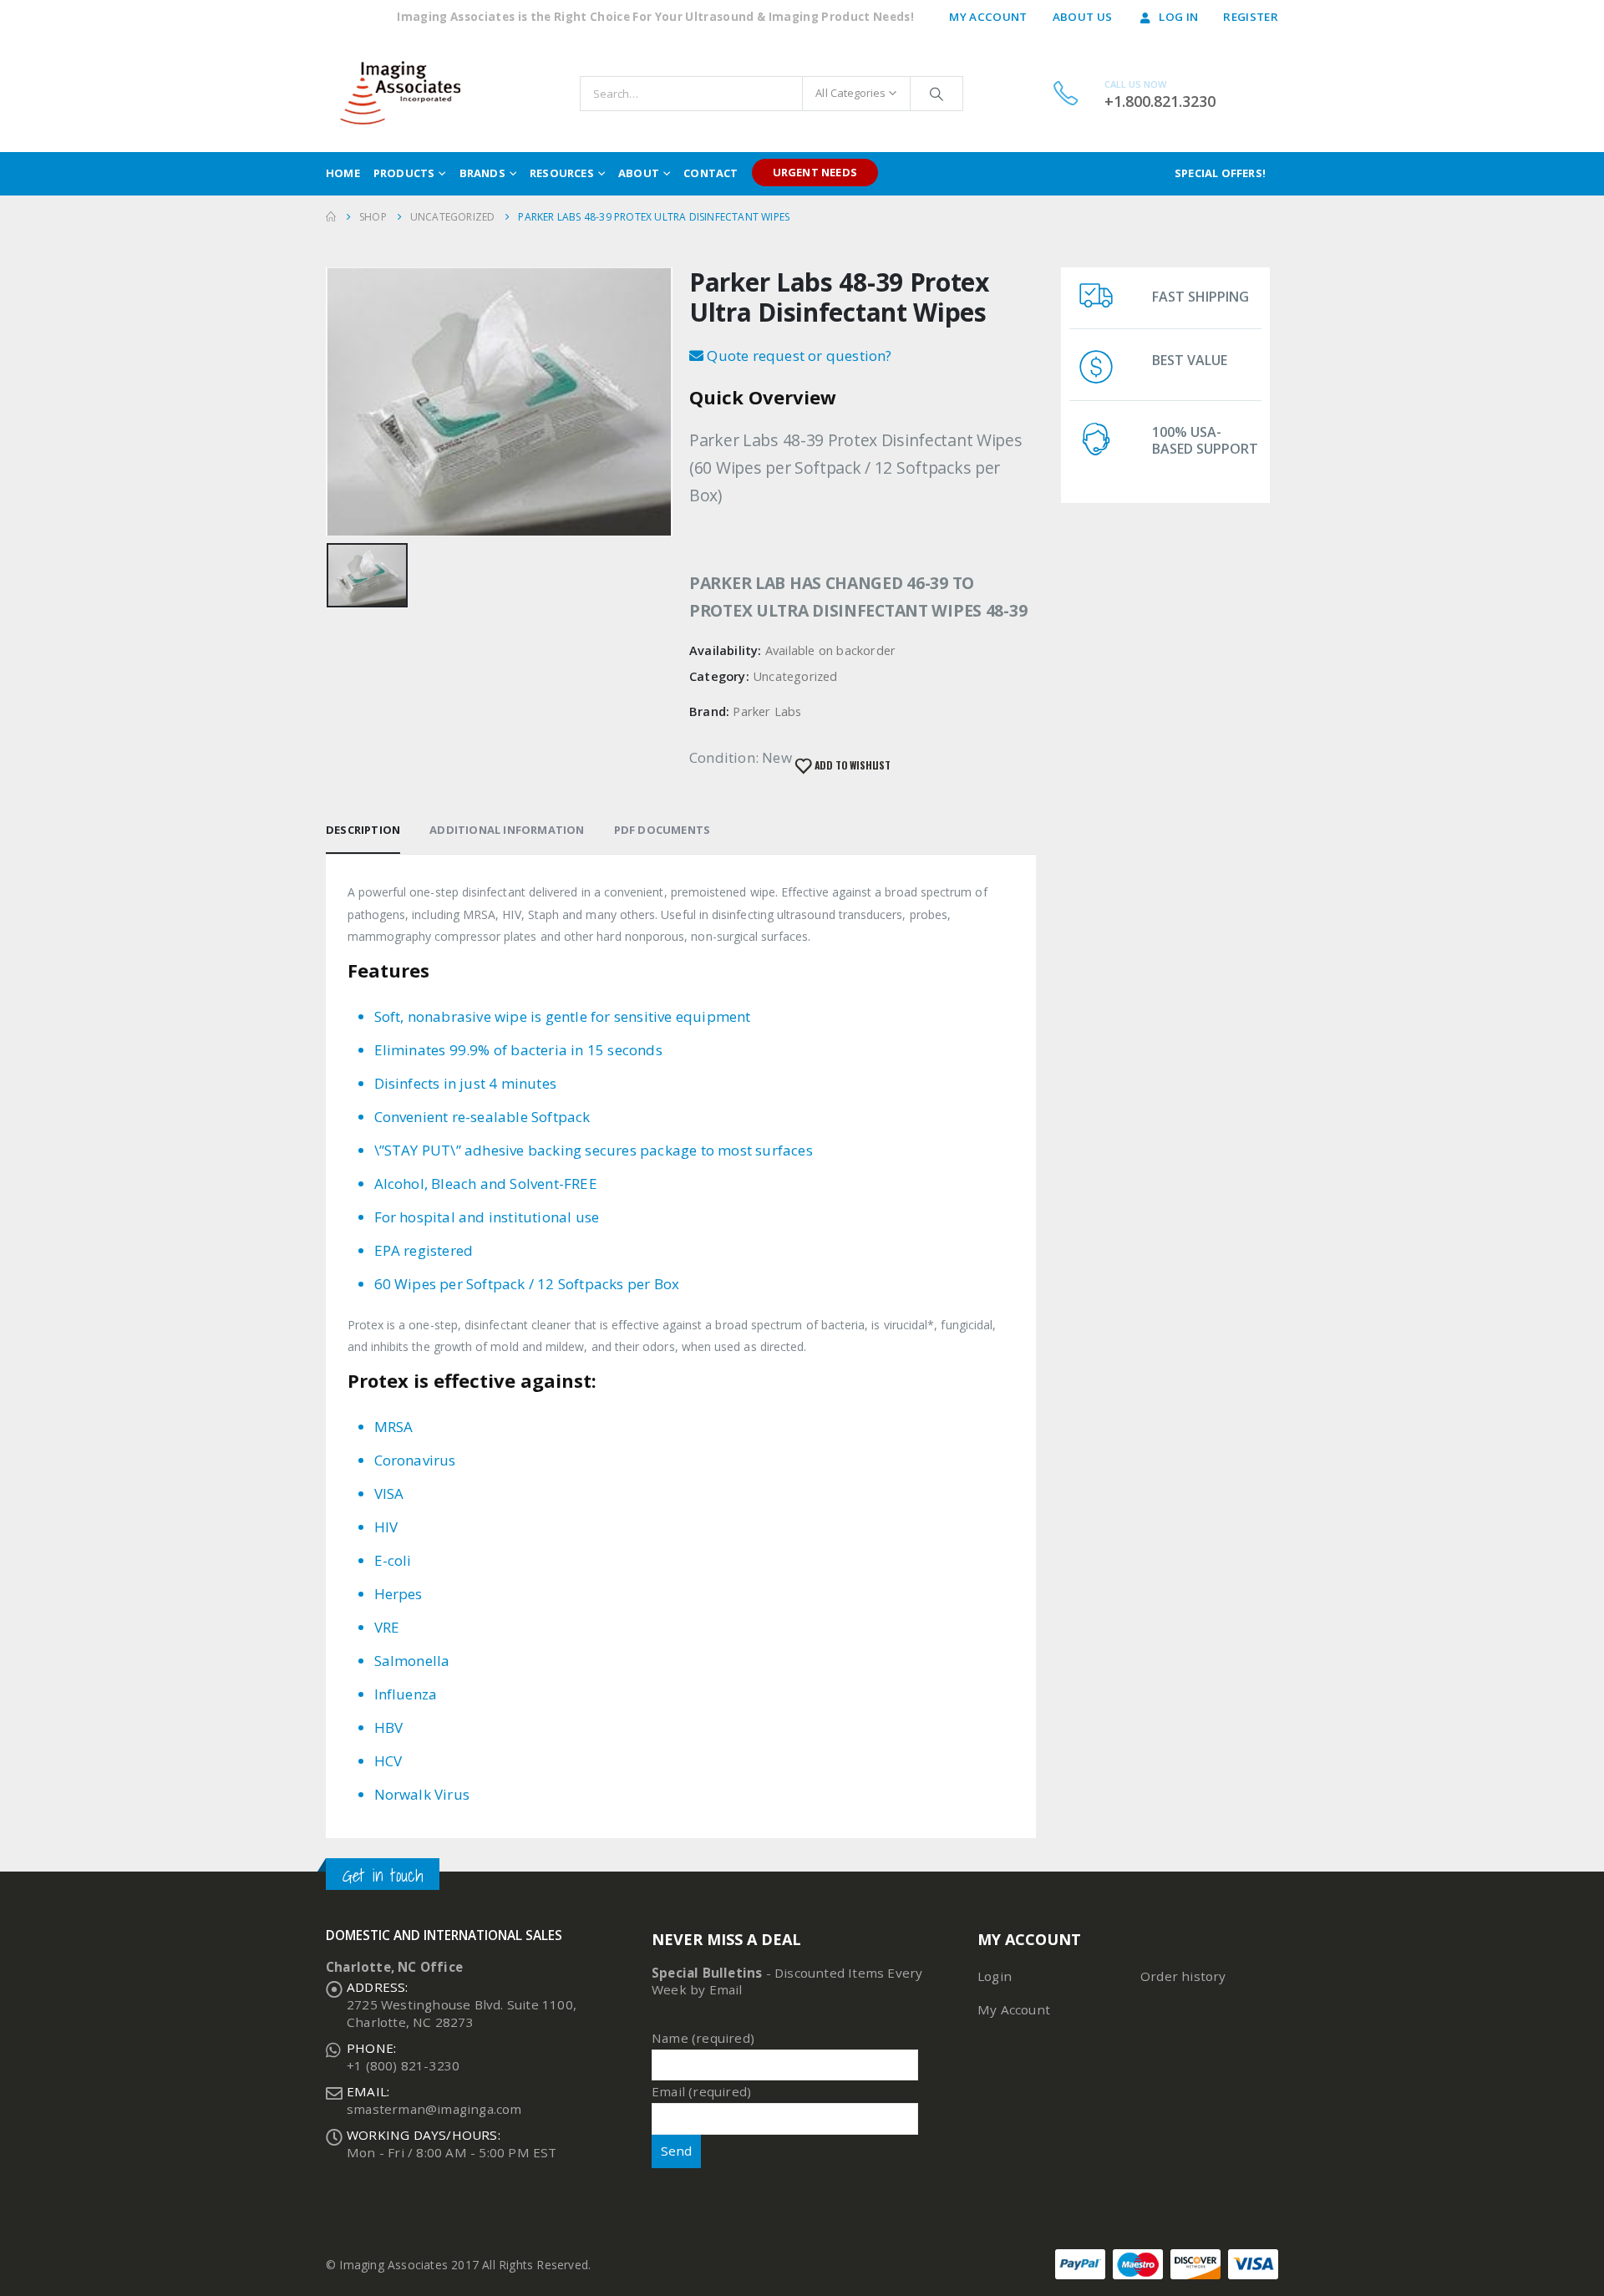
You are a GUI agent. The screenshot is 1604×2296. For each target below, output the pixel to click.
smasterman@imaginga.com (434, 2109)
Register (1251, 17)
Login (995, 1976)
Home (343, 173)
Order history (1183, 1976)
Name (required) (703, 2038)
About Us (1083, 17)
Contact (711, 173)
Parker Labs (767, 711)
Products (404, 173)
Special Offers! (1220, 173)
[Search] (937, 94)
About (639, 173)
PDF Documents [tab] (662, 830)
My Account (988, 17)
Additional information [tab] (507, 830)
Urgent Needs (815, 172)
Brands (482, 173)
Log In (1178, 17)
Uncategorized (795, 676)
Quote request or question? (797, 356)
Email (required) (701, 2091)
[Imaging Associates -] (408, 93)
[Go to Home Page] (331, 217)
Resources (562, 173)
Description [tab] (363, 830)
